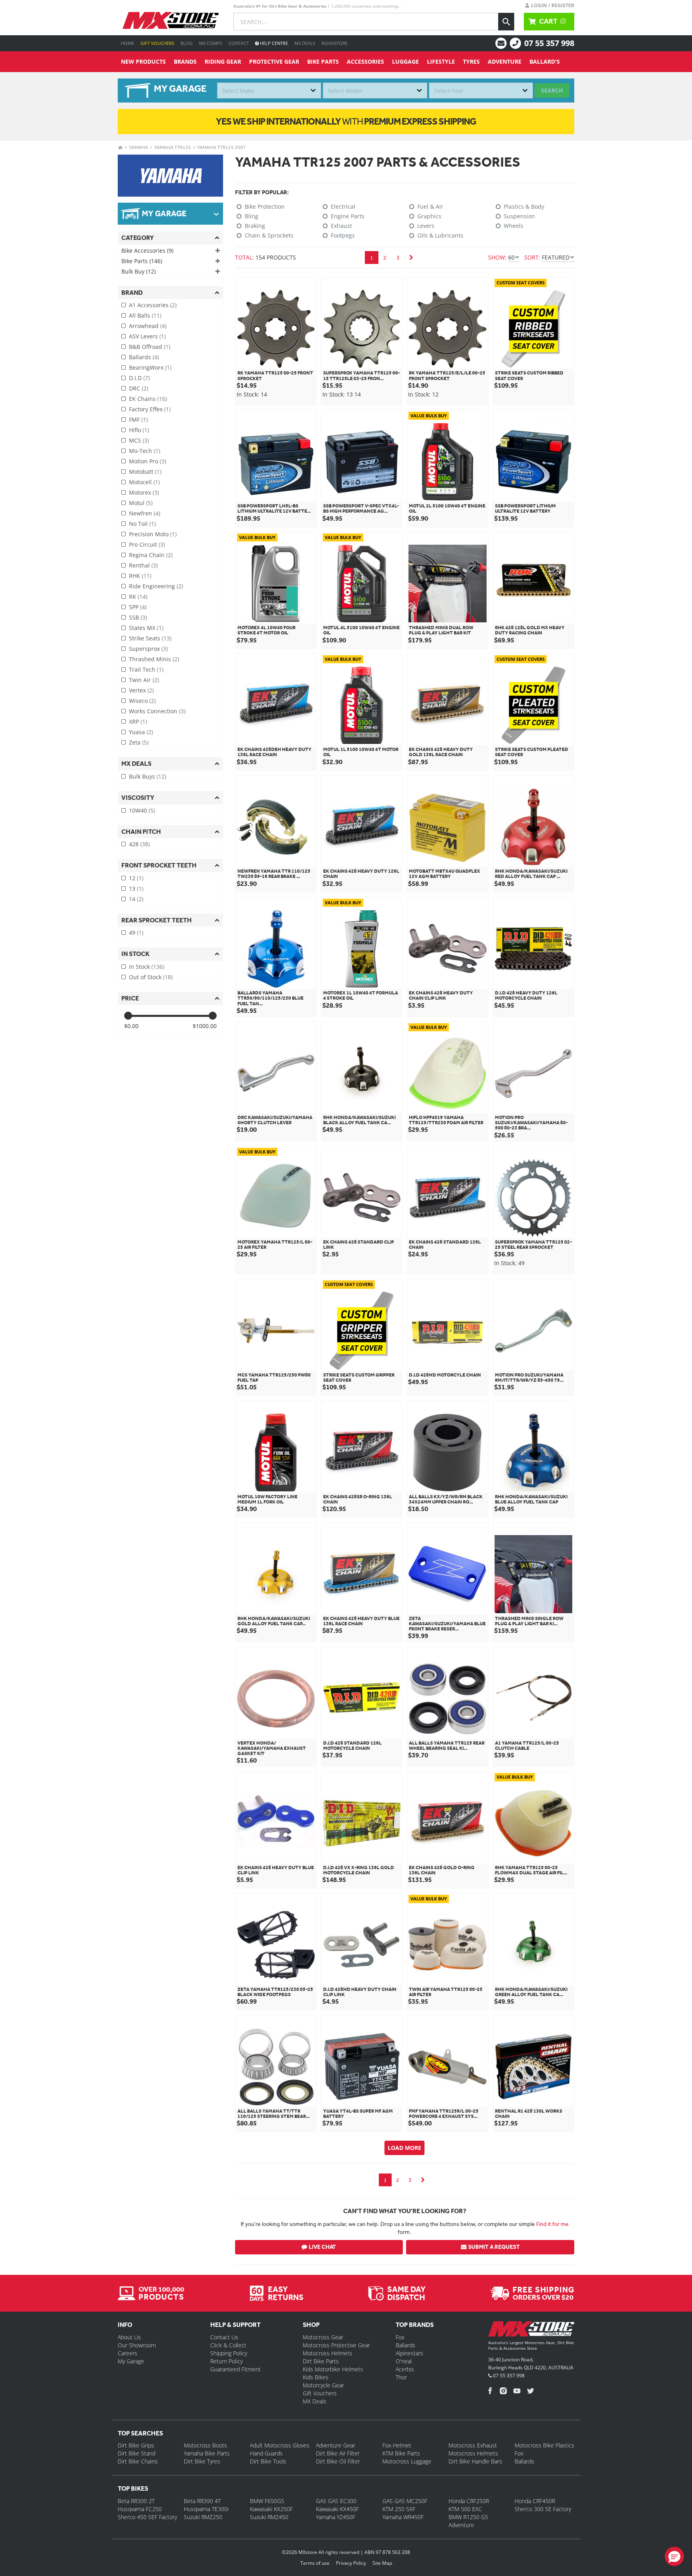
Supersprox (148, 649)
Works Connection (157, 711)
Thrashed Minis (154, 659)
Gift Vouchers (157, 43)
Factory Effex (150, 409)
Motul (141, 503)
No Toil (142, 524)
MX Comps (211, 43)
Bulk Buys (148, 776)
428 (139, 844)
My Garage (131, 2361)
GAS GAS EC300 (336, 2501)
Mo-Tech (145, 451)
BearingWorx (150, 367)
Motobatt (145, 472)
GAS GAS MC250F (405, 2501)
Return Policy (226, 2361)
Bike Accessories (147, 251)
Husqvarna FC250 (140, 2509)
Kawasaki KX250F (271, 2509)
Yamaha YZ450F (336, 2517)
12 (136, 878)
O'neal (404, 2361)
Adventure (505, 61)
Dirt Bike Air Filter (338, 2453)
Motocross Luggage (407, 2461)
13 (136, 889)
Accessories (365, 61)
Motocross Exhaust (473, 2445)
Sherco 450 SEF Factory (147, 2517)
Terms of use (315, 2563)
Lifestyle (441, 61)
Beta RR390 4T (202, 2501)
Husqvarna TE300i (206, 2509)
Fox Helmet (397, 2445)
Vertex (141, 690)
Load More (404, 2148)
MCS (139, 440)
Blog (187, 43)
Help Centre (273, 43)
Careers (128, 2353)
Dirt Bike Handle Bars (475, 2461)
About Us (129, 2337)
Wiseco (142, 701)
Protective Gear (274, 61)
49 (136, 933)
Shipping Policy (229, 2353)
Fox (400, 2337)
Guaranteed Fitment (235, 2369)
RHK (140, 576)
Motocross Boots (205, 2445)
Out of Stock (151, 977)
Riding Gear (223, 61)
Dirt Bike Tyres (202, 2461)
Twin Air (144, 680)
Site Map (382, 2563)
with (346, 121)
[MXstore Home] (531, 2330)
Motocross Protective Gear (336, 2345)
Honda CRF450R (535, 2501)
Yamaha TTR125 (173, 147)
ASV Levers (147, 336)
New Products (143, 61)
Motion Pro (148, 461)
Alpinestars (409, 2353)
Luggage (405, 61)
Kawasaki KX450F (337, 2509)
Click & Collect (228, 2345)
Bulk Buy (139, 271)
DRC (139, 388)
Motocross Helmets (328, 2353)
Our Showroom (137, 2345)
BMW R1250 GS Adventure (468, 2521)
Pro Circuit (147, 544)
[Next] (411, 258)
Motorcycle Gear (323, 2385)
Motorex (144, 492)
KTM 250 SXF (399, 2509)
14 (136, 899)
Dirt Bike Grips (136, 2445)
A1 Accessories (153, 305)
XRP (138, 721)
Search (552, 90)
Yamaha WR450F (403, 2517)
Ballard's (545, 61)
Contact (239, 43)
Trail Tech (146, 669)
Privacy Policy (351, 2563)
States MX (146, 628)
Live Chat (322, 2247)
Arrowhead (148, 326)
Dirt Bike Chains (138, 2461)
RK (138, 597)
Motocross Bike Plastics (544, 2445)
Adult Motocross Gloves (280, 2445)
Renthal (143, 565)
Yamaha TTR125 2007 (221, 147)
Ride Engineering (156, 586)
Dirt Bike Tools (268, 2461)
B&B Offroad (150, 347)
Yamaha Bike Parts (207, 2453)
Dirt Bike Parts (321, 2361)
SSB (138, 617)
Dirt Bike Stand (137, 2453)
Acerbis (405, 2369)
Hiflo (139, 430)
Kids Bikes (316, 2377)
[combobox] (269, 91)
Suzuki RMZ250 (203, 2517)
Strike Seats (150, 638)
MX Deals (305, 43)
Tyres (471, 61)
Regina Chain (151, 555)
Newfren (145, 513)
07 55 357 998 (549, 43)
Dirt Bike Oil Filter (338, 2461)
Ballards (144, 357)
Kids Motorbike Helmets (333, 2369)
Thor (401, 2377)
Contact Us (224, 2337)
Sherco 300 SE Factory (543, 2509)
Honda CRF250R (469, 2501)
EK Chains (148, 399)
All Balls (145, 315)
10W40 (142, 810)
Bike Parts (323, 61)
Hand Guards (266, 2453)
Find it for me (552, 2224)
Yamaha (139, 147)
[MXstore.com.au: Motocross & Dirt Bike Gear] (171, 20)
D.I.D (139, 378)
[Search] (506, 22)
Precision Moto (153, 534)
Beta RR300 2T (136, 2501)
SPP (138, 607)
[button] (674, 2556)
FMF (138, 420)
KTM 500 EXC (465, 2509)
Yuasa (141, 732)
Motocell (144, 482)
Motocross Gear (323, 2337)
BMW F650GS (267, 2501)
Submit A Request (494, 2247)
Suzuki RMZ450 (269, 2517)
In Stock (147, 967)
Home (128, 43)
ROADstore (335, 43)
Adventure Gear (336, 2445)
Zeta (139, 742)
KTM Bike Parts (401, 2453)
